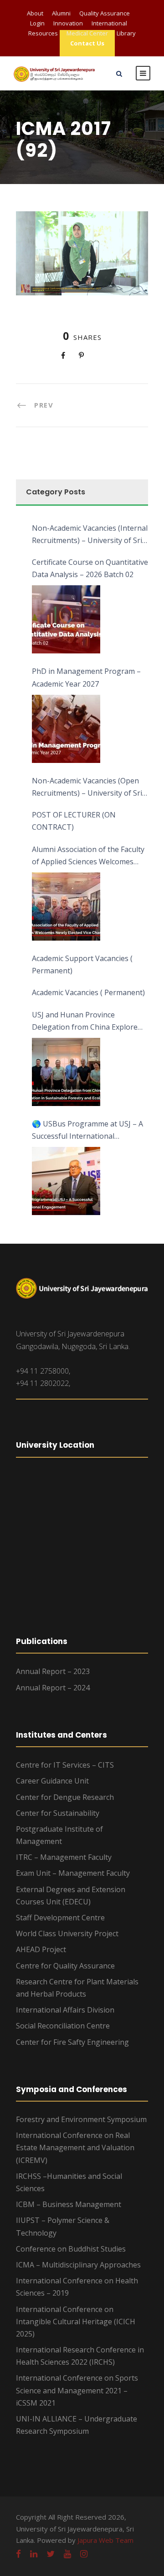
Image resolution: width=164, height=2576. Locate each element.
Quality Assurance (105, 13)
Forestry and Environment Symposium (81, 2119)
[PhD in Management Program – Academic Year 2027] (66, 729)
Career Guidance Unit (52, 1781)
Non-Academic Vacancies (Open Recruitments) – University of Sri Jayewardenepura (87, 787)
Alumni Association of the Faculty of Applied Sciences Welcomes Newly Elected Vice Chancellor (88, 856)
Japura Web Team (105, 2540)
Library (126, 33)
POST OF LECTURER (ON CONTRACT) (74, 821)
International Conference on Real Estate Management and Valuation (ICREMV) (75, 2147)
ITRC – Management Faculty (64, 1857)
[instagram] (84, 2554)
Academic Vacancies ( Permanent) (88, 992)
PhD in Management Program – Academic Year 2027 (86, 677)
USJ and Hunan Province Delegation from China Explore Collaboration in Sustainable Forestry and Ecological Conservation (85, 1021)
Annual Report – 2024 (53, 1688)
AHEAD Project (41, 1949)
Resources (43, 33)
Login (37, 23)
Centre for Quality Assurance (65, 1966)
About (35, 13)
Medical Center (87, 33)
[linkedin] (34, 2554)
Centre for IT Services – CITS (65, 1765)
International (109, 23)
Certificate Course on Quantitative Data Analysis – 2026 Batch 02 (90, 568)
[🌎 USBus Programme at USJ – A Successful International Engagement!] (66, 1181)
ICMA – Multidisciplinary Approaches (78, 2265)
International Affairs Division (65, 2010)
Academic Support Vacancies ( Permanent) (82, 964)
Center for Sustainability (58, 1813)
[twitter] (51, 2554)
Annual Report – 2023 (53, 1671)
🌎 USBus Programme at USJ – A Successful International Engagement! (87, 1131)
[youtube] (67, 2554)
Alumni (61, 13)
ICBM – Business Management (69, 2204)
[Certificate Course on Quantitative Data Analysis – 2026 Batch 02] (66, 619)
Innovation (68, 23)
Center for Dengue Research (65, 1797)
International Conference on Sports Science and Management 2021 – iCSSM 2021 (77, 2390)
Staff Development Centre (60, 1918)
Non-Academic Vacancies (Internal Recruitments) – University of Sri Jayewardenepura (90, 535)
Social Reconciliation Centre (63, 2026)
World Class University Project (67, 1933)
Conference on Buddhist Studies (71, 2249)
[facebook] (18, 2554)
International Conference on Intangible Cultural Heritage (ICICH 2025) (76, 2322)
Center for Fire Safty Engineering (72, 2042)
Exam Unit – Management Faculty (73, 1873)
